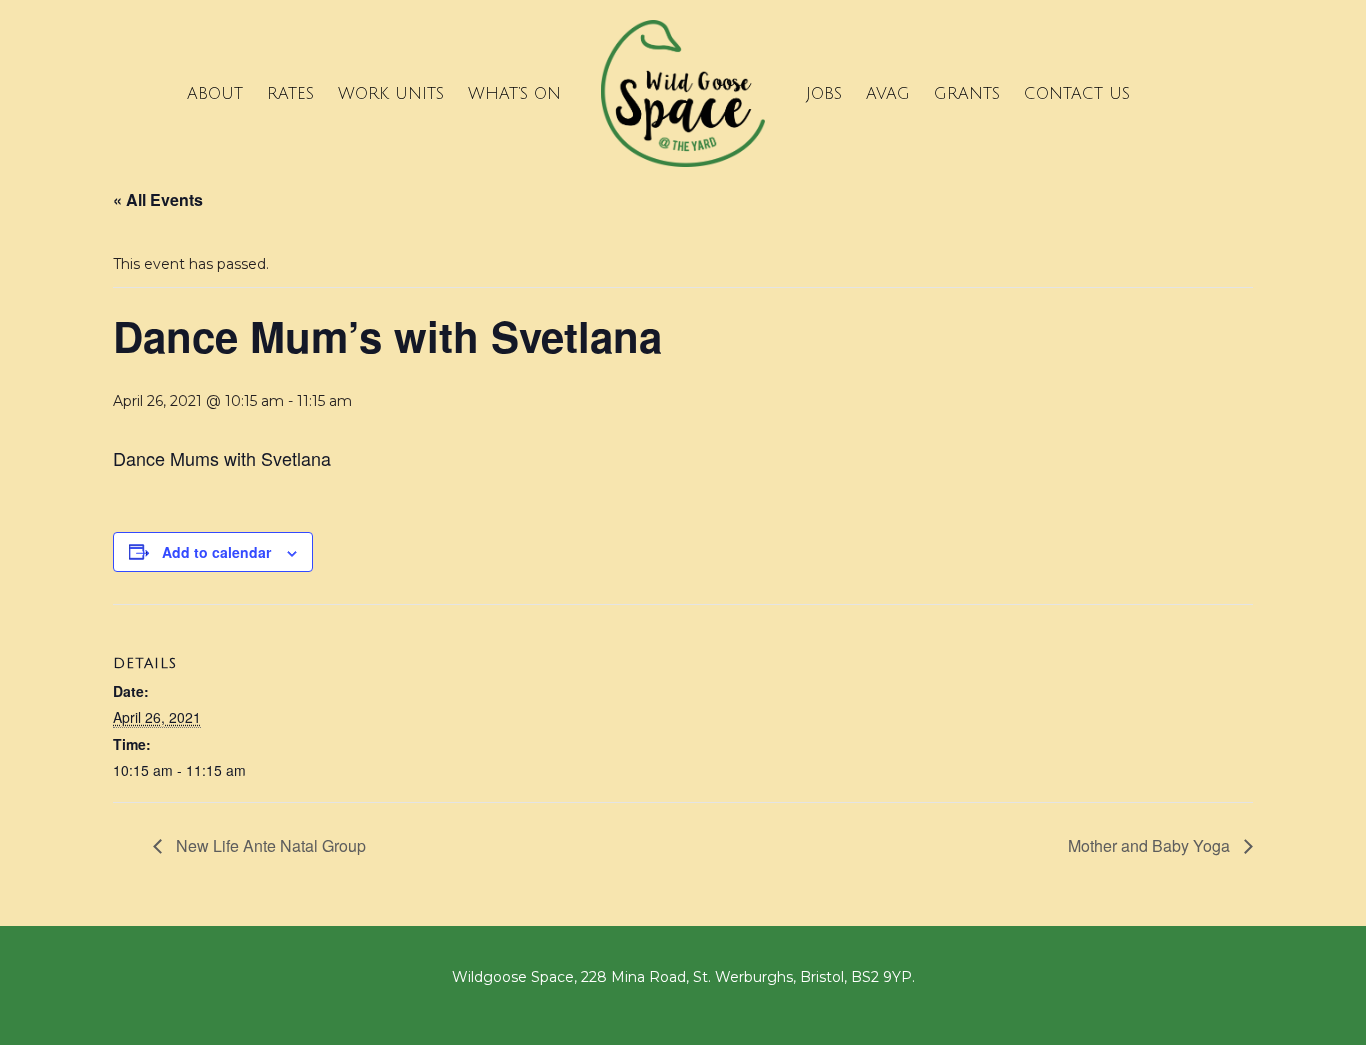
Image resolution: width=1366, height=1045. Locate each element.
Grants (967, 94)
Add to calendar (216, 552)
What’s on (514, 94)
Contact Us (1077, 94)
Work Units (391, 94)
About (215, 94)
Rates (290, 94)
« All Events (158, 199)
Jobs (824, 94)
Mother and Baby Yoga (1151, 845)
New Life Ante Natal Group (269, 845)
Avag (888, 94)
